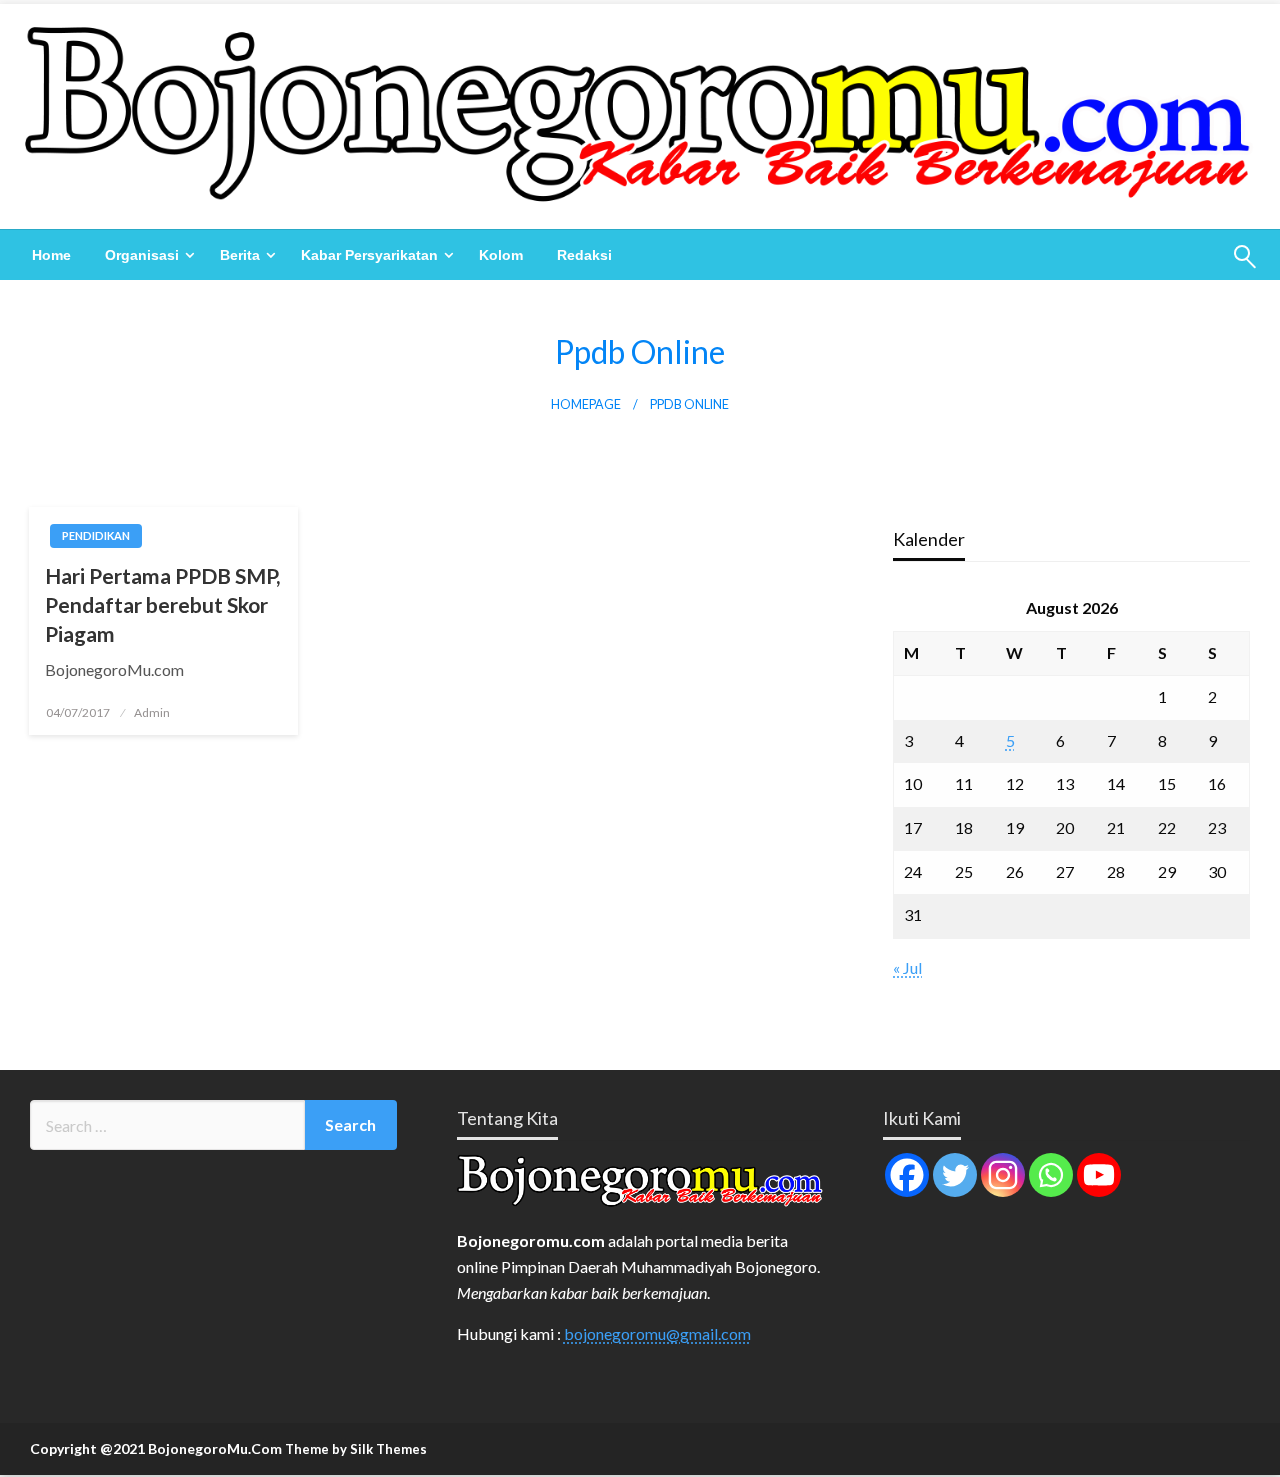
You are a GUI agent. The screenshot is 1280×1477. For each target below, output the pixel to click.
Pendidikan (96, 535)
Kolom (501, 255)
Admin (152, 712)
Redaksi (584, 255)
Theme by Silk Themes (356, 1449)
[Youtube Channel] (1099, 1175)
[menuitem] (51, 255)
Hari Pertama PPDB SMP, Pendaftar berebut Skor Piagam (162, 605)
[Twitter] (955, 1175)
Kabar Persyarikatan (369, 255)
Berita (240, 255)
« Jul (907, 967)
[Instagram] (1003, 1175)
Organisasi (142, 255)
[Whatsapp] (1051, 1175)
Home (51, 255)
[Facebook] (907, 1175)
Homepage (586, 404)
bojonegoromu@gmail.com (657, 1333)
